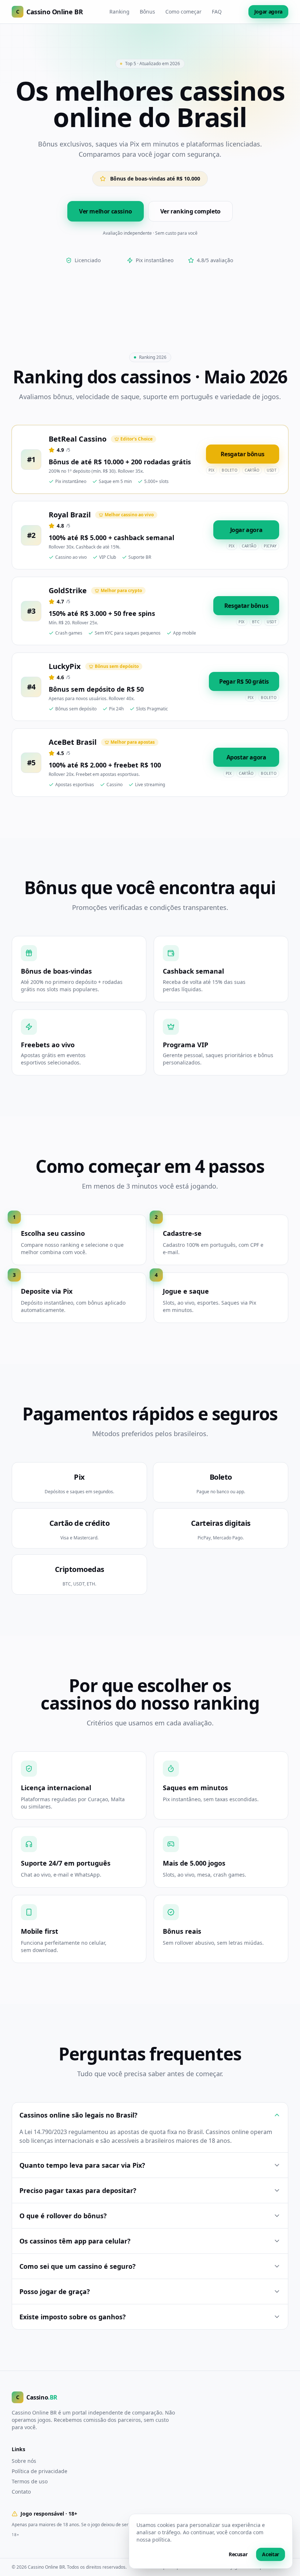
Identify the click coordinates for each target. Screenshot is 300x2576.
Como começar (183, 12)
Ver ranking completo (190, 211)
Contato (21, 2492)
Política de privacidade (40, 2471)
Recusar (238, 2554)
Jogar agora (268, 12)
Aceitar (271, 2554)
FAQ (217, 12)
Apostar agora (246, 757)
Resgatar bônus (243, 454)
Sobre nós (24, 2461)
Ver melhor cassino (106, 211)
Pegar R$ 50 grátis (244, 681)
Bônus (147, 12)
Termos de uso (30, 2481)
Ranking (119, 12)
